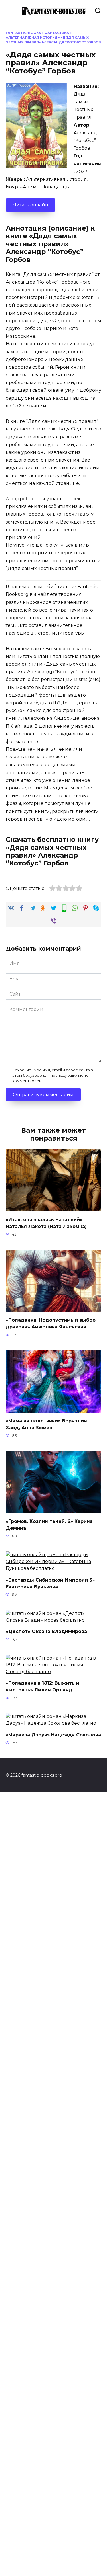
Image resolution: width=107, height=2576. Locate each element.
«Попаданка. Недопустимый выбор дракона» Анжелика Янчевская (51, 1323)
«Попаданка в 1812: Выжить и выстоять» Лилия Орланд (43, 1686)
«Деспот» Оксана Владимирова (46, 1631)
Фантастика (57, 33)
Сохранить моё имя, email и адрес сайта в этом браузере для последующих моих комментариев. (53, 1075)
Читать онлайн (31, 205)
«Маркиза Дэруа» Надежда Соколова (53, 1735)
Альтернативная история (32, 38)
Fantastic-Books (23, 33)
